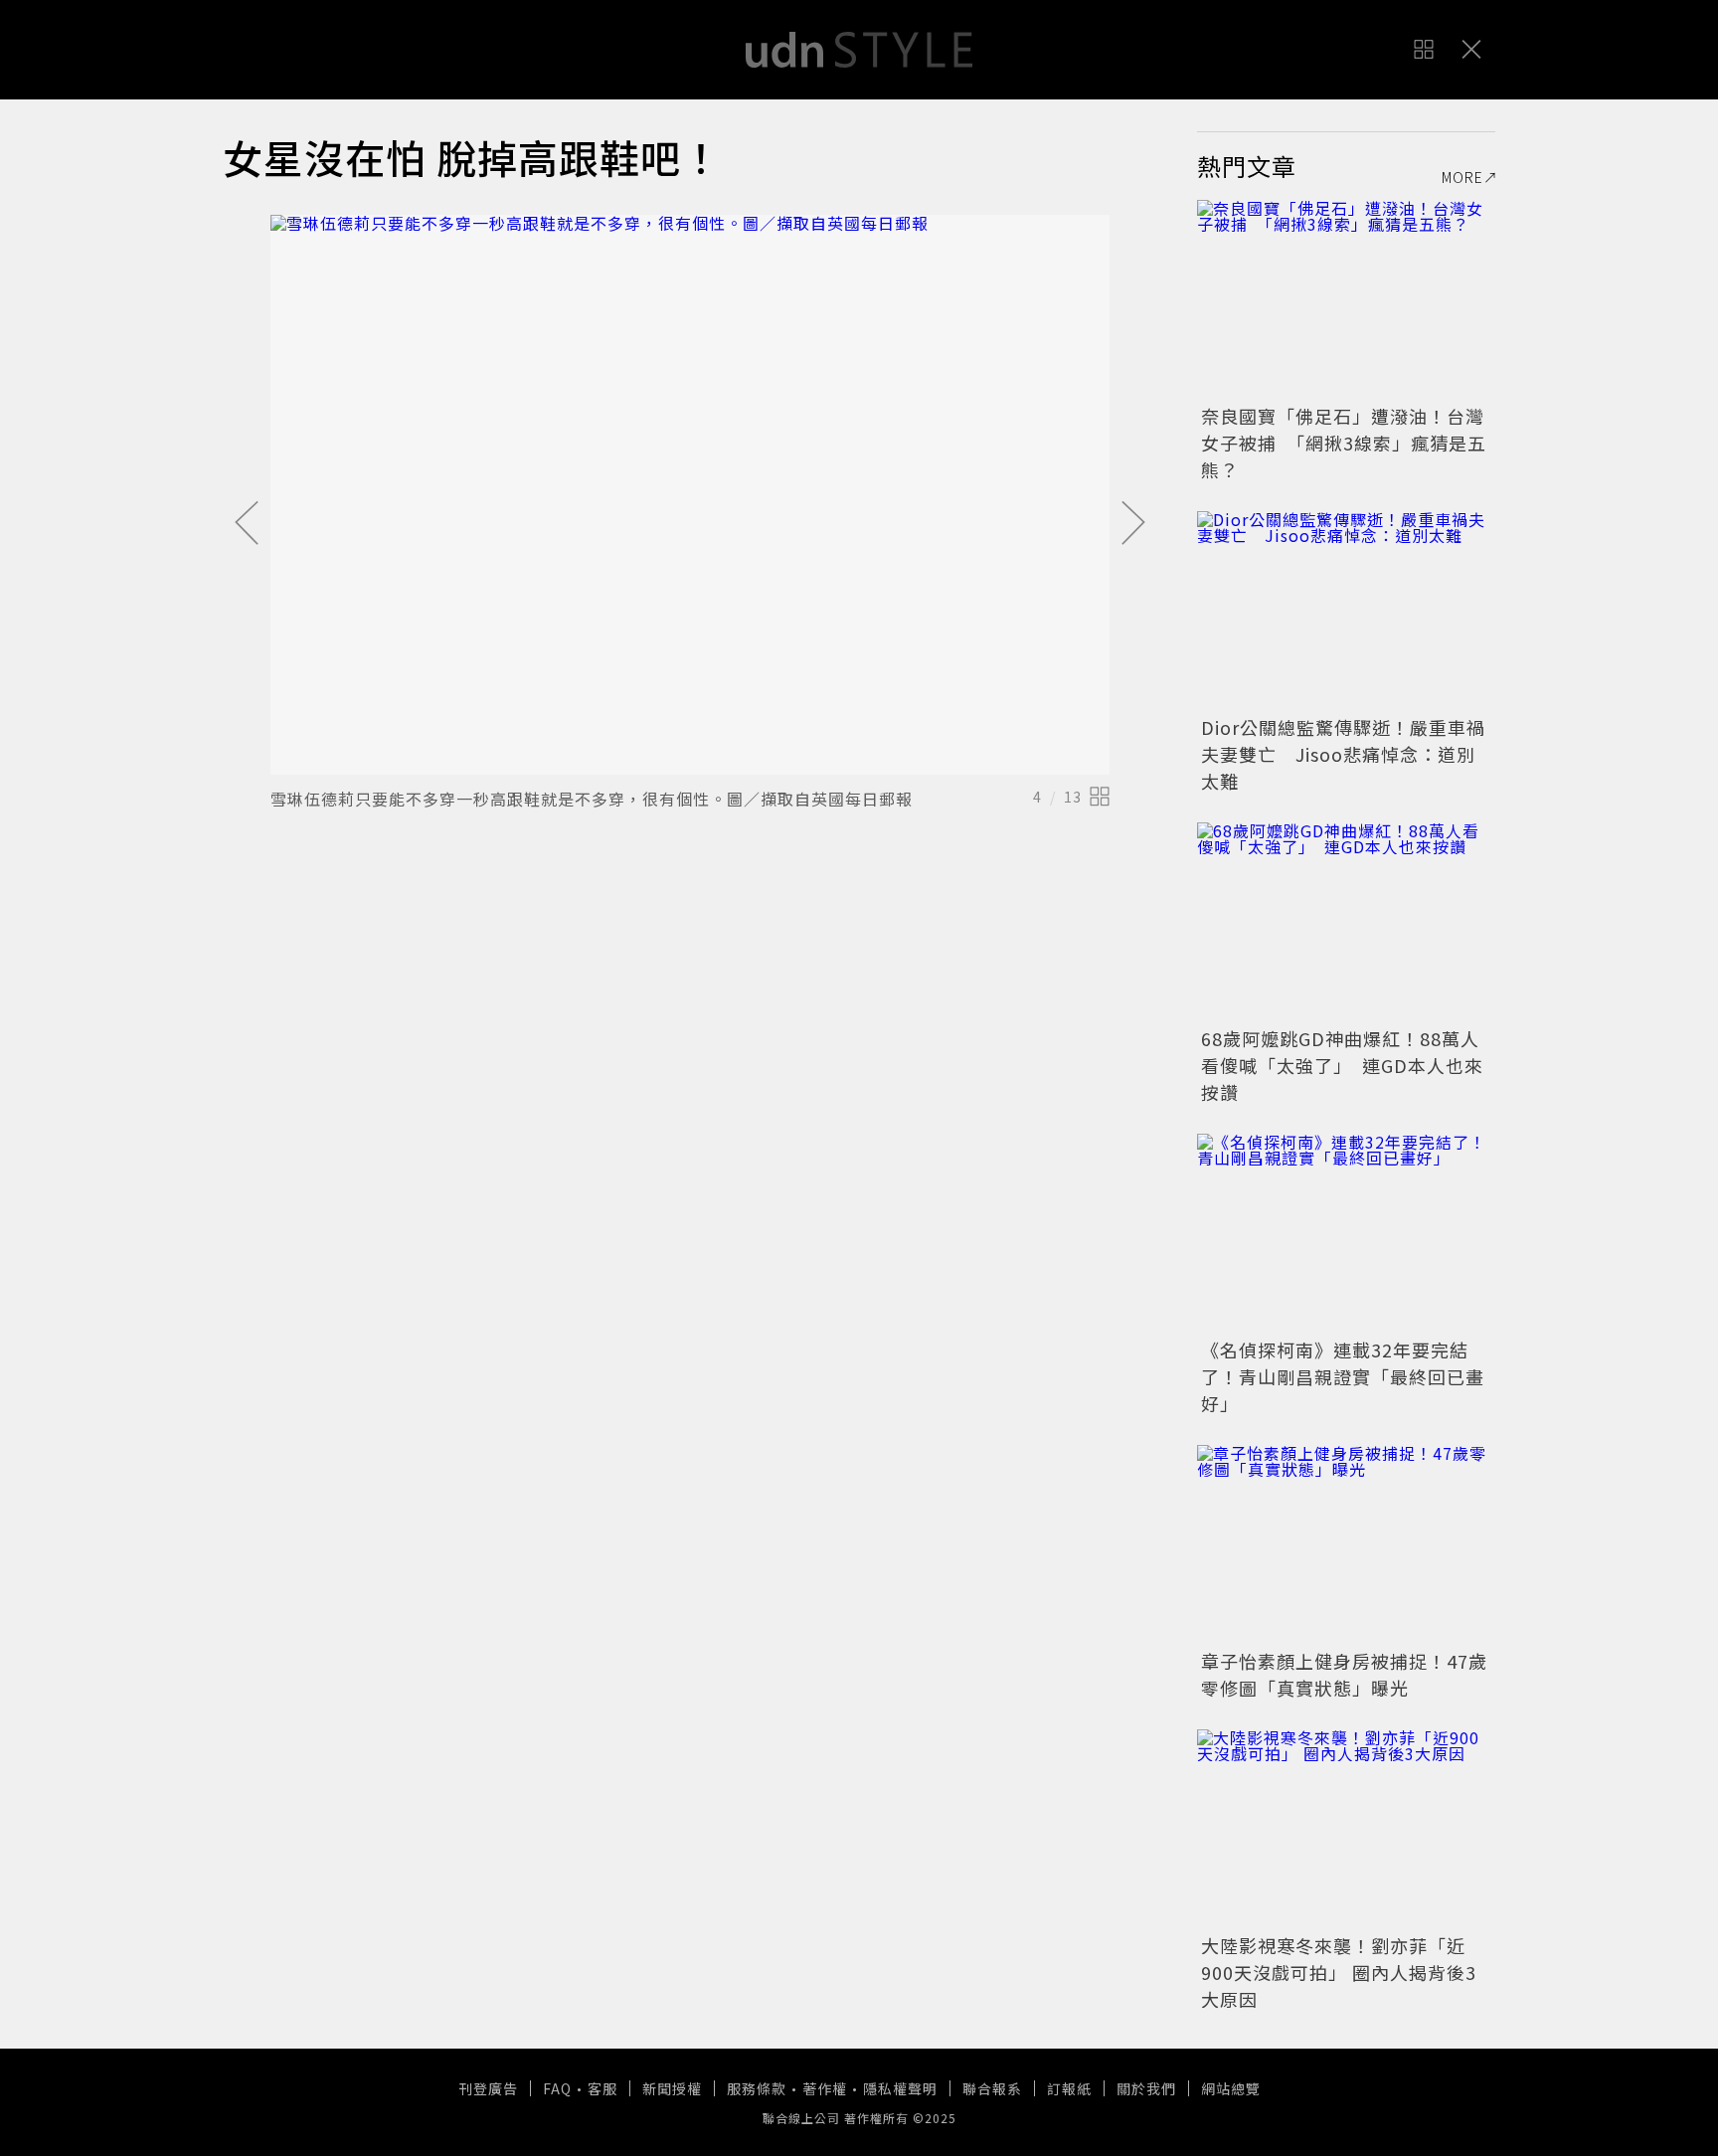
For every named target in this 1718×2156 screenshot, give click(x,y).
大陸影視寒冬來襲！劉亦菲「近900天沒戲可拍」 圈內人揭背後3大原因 (1339, 1972)
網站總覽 (1231, 2088)
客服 (602, 2088)
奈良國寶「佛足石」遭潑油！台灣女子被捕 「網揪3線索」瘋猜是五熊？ (1344, 443)
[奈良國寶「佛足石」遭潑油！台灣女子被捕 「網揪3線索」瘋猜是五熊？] (1346, 299)
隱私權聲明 (900, 2088)
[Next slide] (1133, 524)
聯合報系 (992, 2088)
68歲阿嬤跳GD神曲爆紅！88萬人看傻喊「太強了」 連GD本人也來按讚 (1342, 1065)
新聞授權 (672, 2088)
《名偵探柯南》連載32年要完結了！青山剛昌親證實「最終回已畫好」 (1343, 1376)
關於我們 (1146, 2088)
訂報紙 (1069, 2088)
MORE (1462, 177)
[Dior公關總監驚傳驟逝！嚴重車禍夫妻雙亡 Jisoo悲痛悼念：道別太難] (1346, 611)
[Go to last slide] (247, 524)
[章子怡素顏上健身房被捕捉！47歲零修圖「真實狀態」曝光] (1346, 1544)
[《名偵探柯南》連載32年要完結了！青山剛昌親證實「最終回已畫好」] (1346, 1233)
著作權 (825, 2088)
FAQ (557, 2088)
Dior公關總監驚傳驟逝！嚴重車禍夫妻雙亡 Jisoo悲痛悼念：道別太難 (1343, 754)
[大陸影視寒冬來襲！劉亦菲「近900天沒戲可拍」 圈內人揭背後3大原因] (1346, 1829)
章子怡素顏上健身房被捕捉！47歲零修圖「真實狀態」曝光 (1344, 1674)
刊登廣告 (488, 2088)
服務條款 (757, 2088)
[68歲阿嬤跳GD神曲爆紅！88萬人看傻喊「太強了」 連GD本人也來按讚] (1346, 922)
